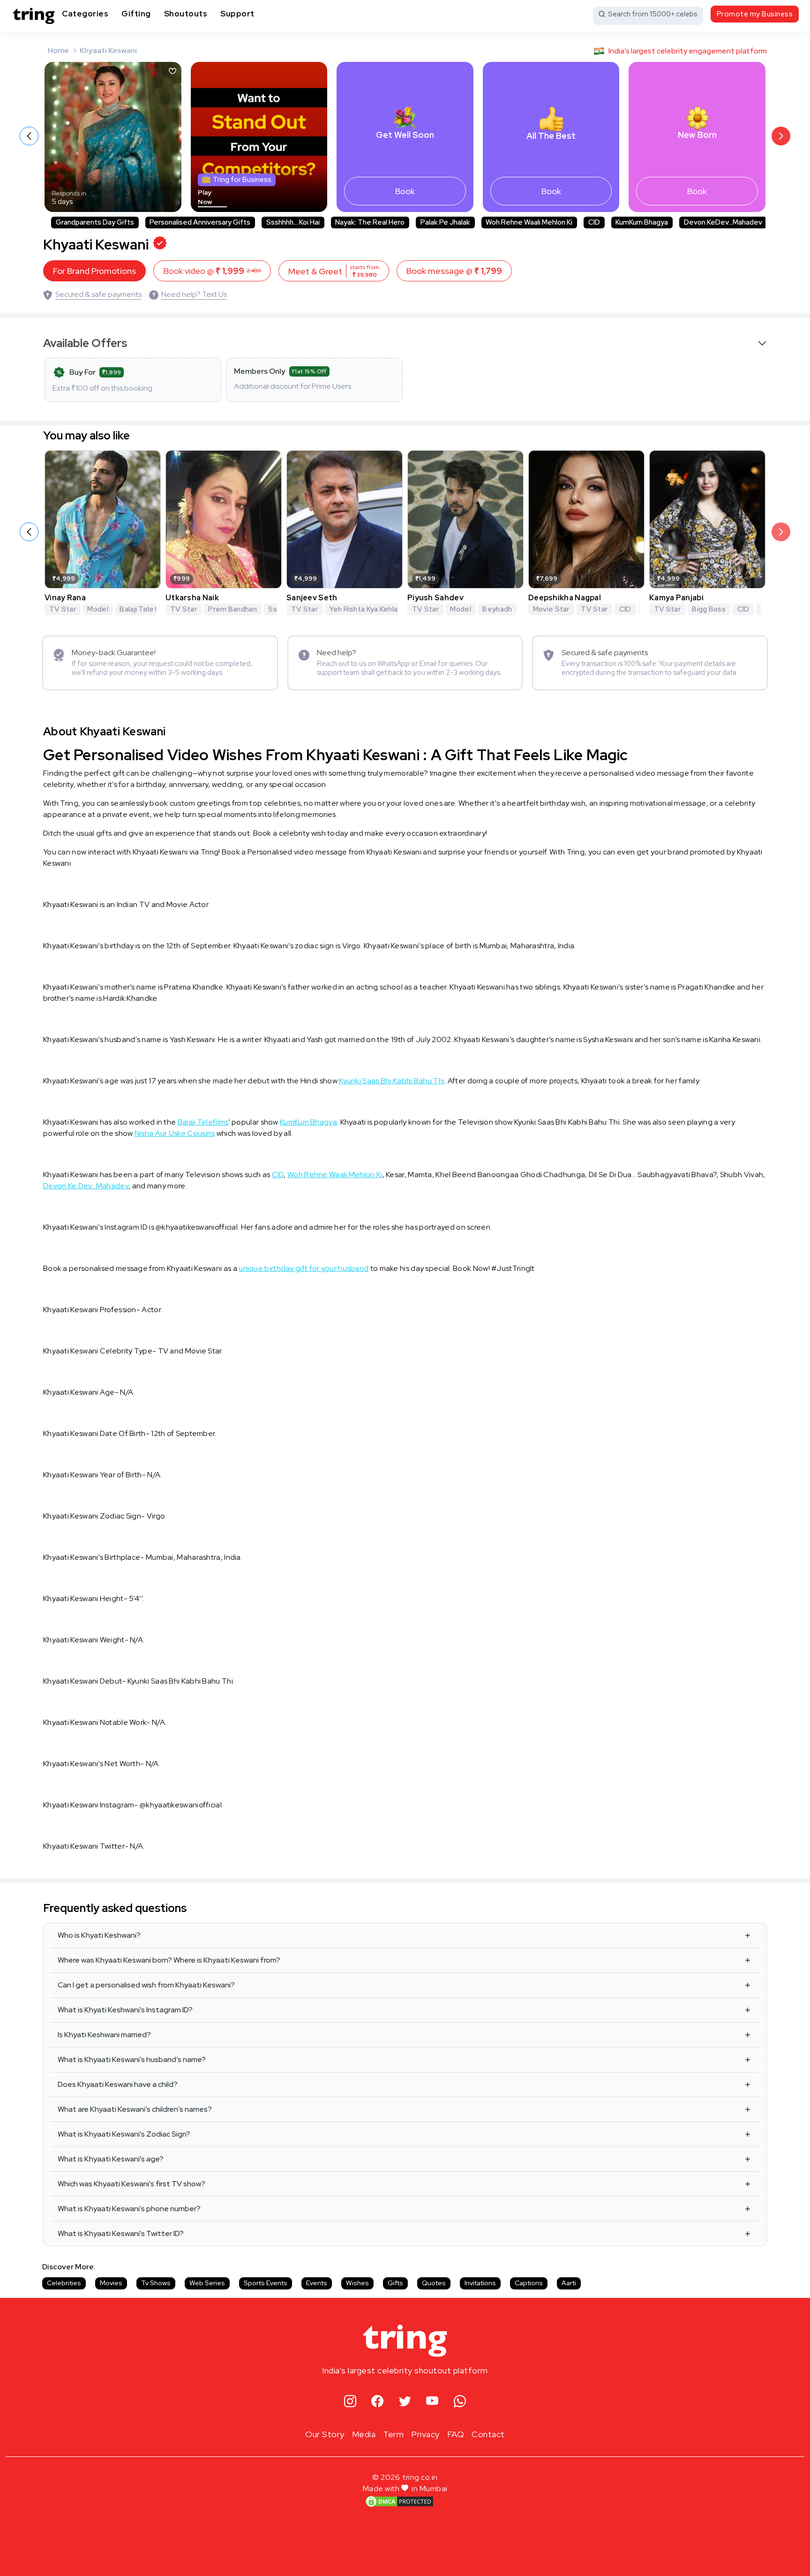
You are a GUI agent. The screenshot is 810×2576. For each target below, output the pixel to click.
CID (278, 1175)
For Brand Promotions (94, 271)
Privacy (425, 2434)
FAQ (456, 2434)
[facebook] (378, 2402)
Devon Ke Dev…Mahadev (86, 1186)
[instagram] (350, 2402)
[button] (781, 136)
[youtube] (432, 2402)
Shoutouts (186, 14)
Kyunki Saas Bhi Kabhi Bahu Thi (392, 1081)
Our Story (325, 2434)
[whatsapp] (460, 2402)
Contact (488, 2434)
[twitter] (405, 2402)
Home (58, 50)
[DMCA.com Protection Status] (399, 2501)
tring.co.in (420, 2477)
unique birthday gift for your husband (304, 1268)
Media (364, 2434)
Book (405, 191)
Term (393, 2434)
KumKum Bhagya (308, 1122)
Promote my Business (755, 14)
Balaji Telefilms (203, 1122)
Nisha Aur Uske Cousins (175, 1133)
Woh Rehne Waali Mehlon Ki (335, 1175)
